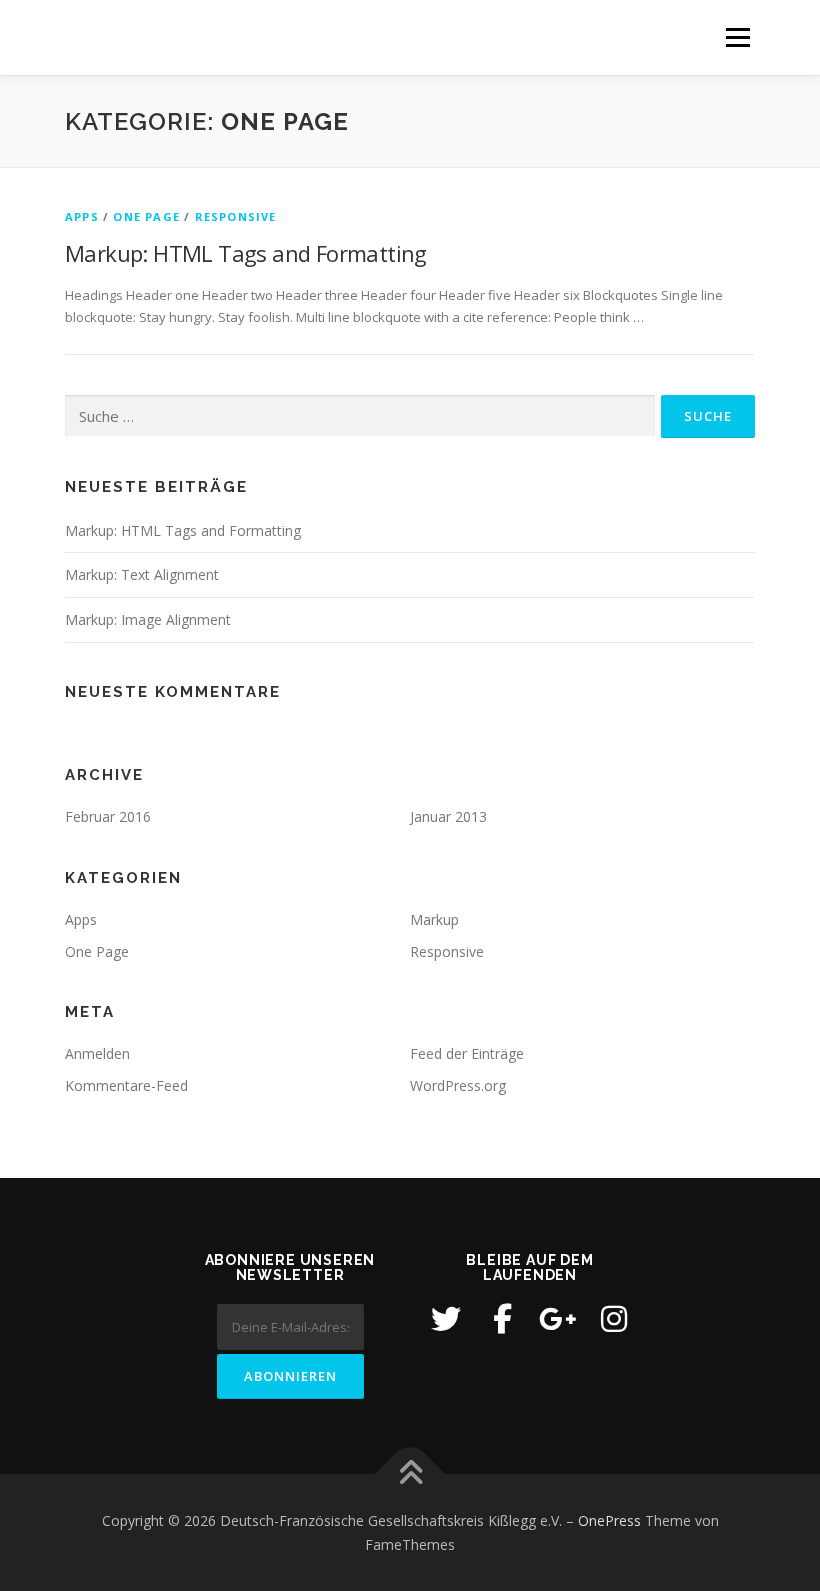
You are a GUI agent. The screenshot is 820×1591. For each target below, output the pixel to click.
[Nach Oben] (410, 1474)
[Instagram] (614, 1319)
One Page (146, 216)
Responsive (236, 216)
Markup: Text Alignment (142, 574)
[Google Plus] (558, 1319)
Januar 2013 (448, 816)
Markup (434, 919)
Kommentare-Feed (126, 1085)
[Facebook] (502, 1319)
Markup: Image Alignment (148, 619)
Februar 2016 (108, 816)
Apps (82, 216)
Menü (737, 37)
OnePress (609, 1520)
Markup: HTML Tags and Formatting (246, 253)
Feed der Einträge (467, 1053)
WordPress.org (458, 1085)
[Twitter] (446, 1319)
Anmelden (97, 1053)
